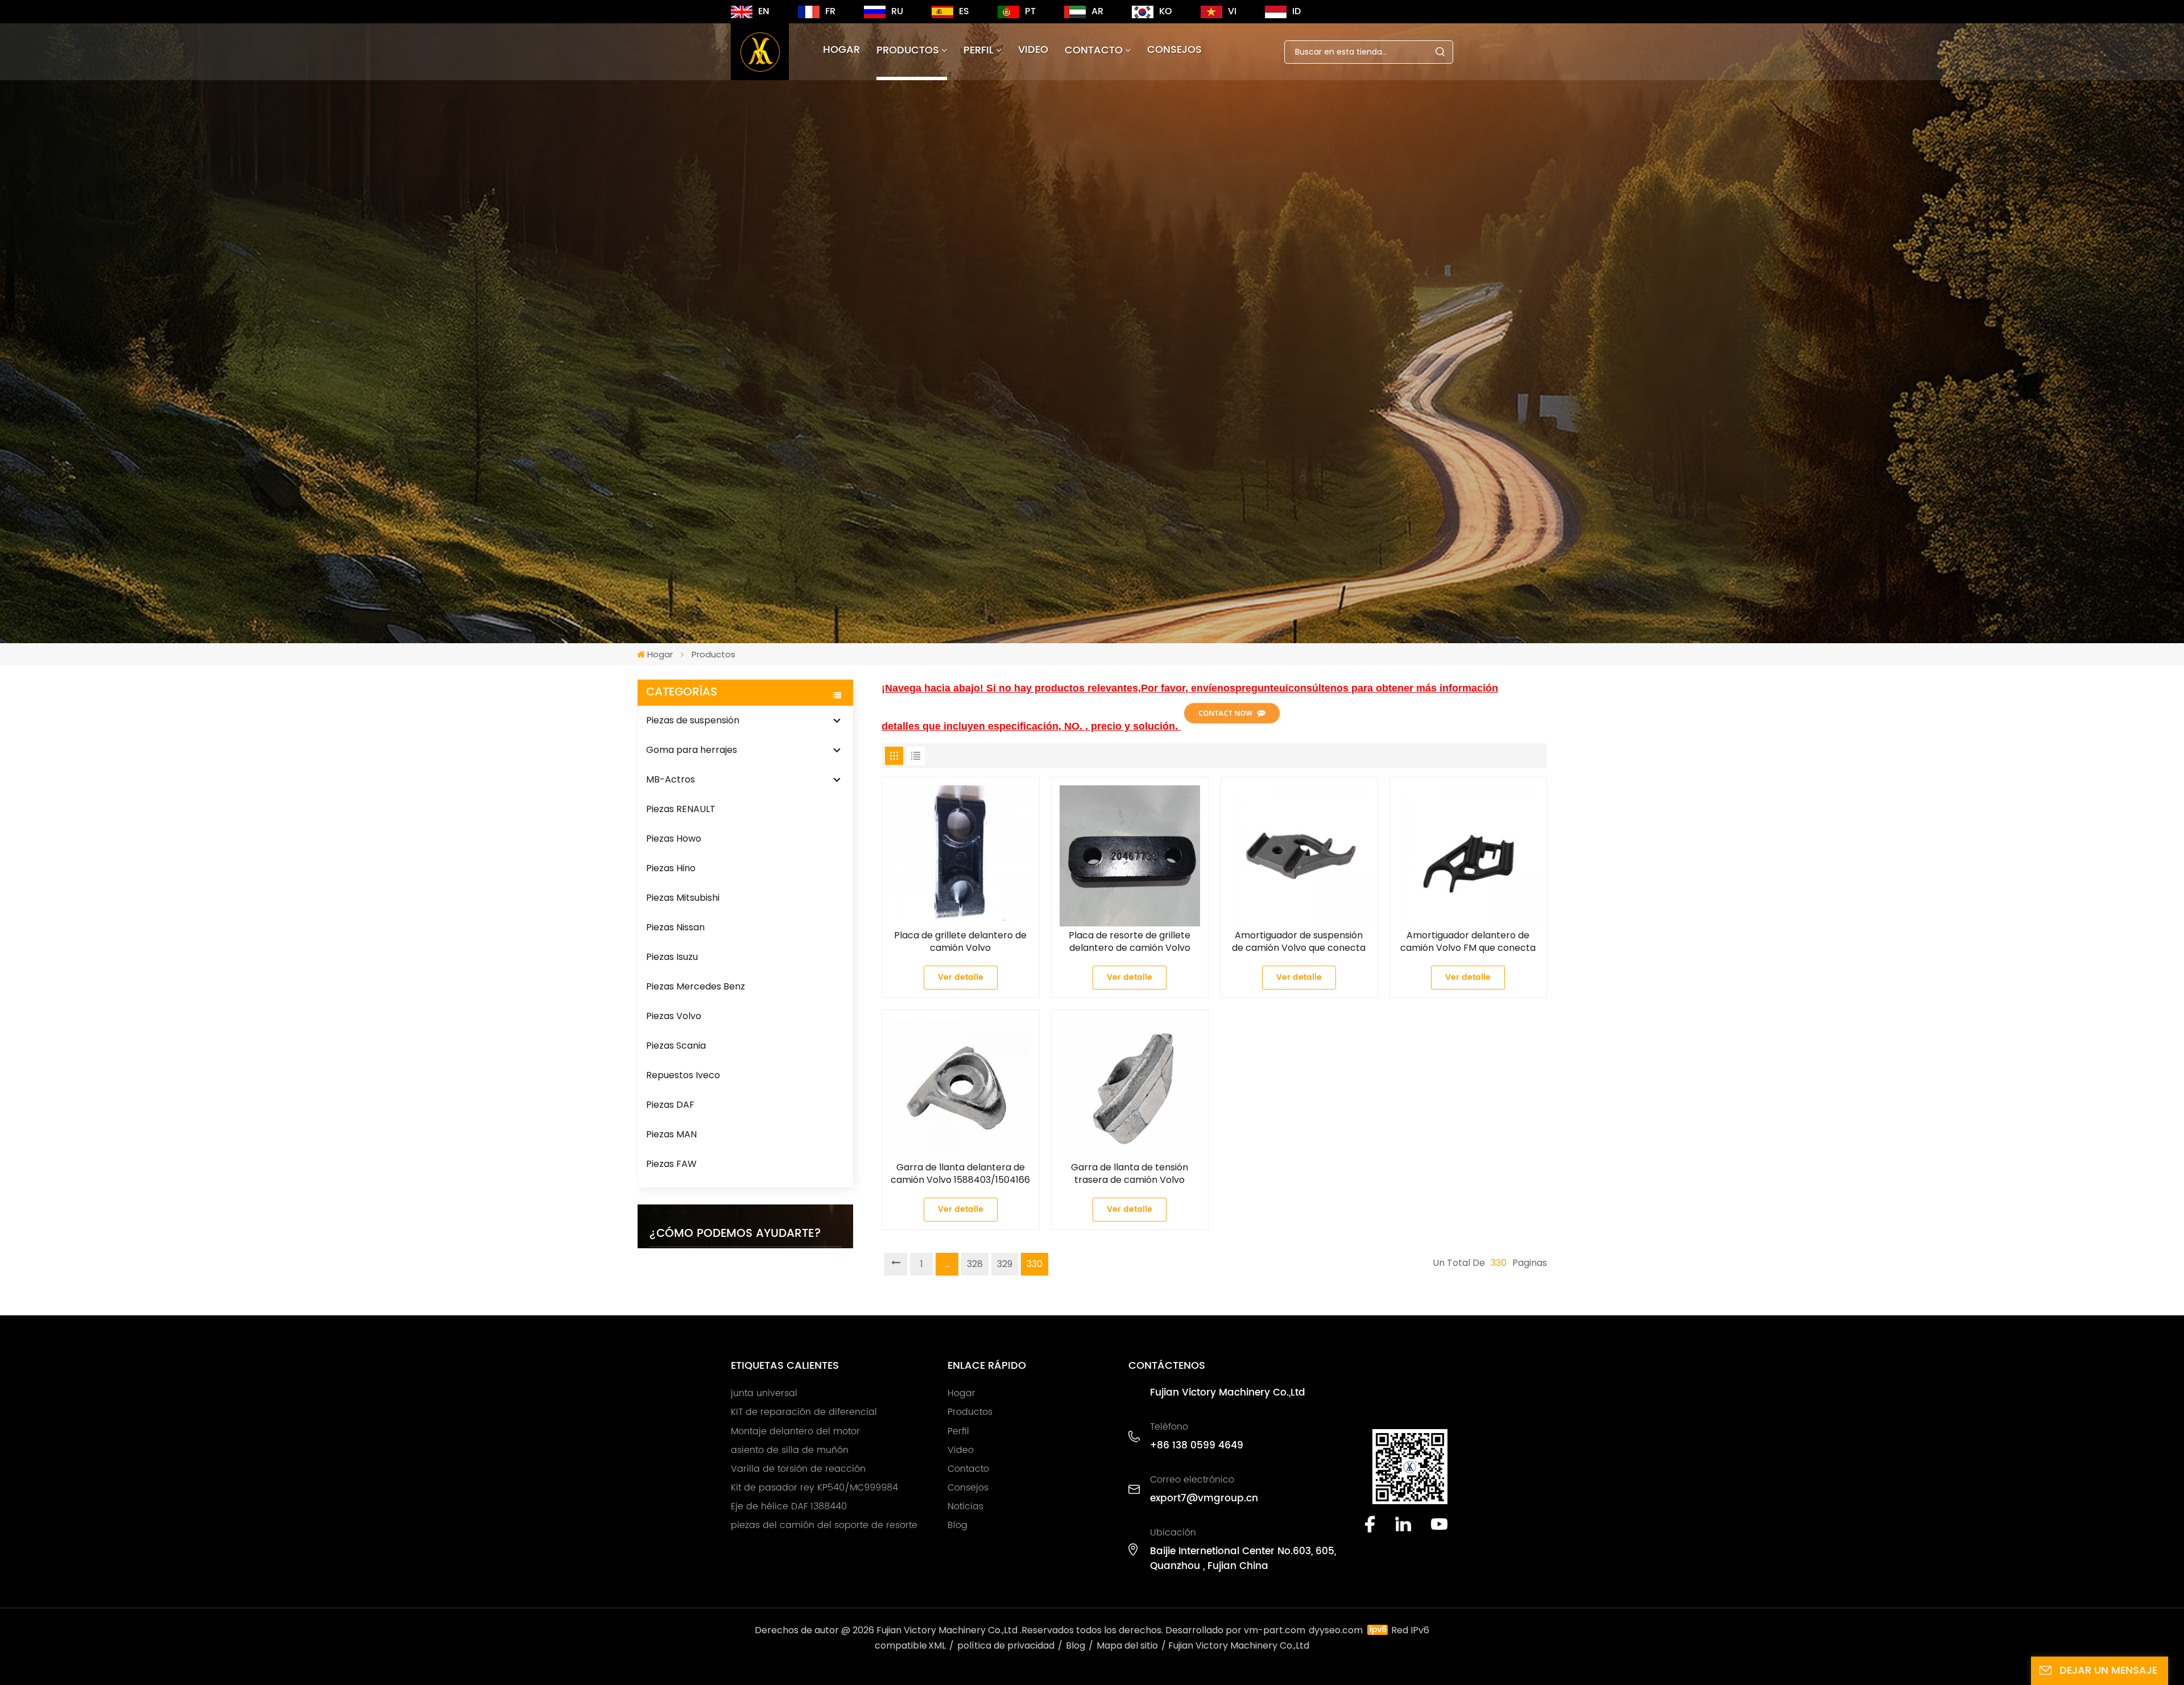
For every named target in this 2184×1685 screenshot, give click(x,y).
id (1296, 11)
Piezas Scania (676, 1046)
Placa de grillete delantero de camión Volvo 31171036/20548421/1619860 (960, 942)
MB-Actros (671, 779)
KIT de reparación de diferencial (804, 1412)
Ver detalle (961, 977)
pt (1030, 11)
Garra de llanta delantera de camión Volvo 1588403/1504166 (960, 1174)
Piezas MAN (671, 1134)
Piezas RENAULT (681, 809)
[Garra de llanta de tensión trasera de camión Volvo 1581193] (1130, 1088)
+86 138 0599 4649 (1197, 1446)
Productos (908, 50)
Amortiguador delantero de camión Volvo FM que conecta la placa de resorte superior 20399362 (1468, 942)
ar (1097, 11)
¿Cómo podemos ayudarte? (735, 1234)
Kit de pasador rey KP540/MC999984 (814, 1488)
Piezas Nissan (675, 927)
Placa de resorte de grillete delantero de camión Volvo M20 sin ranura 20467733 (1130, 942)
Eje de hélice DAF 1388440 (789, 1506)
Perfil (979, 50)
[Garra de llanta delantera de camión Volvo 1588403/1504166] (961, 1088)
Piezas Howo (674, 839)
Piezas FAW (671, 1164)
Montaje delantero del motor (795, 1431)
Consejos (1174, 50)
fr (830, 11)
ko (1166, 11)
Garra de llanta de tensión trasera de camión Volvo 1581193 (1130, 1174)
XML (937, 1645)
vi (1232, 11)
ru (897, 11)
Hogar (841, 50)
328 (975, 1264)
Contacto (1094, 50)
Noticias (965, 1506)
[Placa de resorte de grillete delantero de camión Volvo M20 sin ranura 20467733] (1130, 856)
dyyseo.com (1336, 1630)
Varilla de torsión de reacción (798, 1469)
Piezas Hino (671, 868)
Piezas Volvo (674, 1016)
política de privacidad (1006, 1645)
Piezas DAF (670, 1105)
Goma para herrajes (692, 750)
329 (1005, 1264)
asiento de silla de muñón (790, 1450)
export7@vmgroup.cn (1204, 1498)
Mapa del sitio (1127, 1645)
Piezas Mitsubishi (683, 898)
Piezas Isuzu (672, 957)
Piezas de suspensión (693, 720)
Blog (957, 1525)
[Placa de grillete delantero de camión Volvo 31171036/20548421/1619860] (961, 856)
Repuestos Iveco (683, 1075)
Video (1033, 50)
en (764, 11)
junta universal (764, 1393)
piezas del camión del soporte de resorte (824, 1525)
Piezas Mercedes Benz (696, 986)
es (964, 11)
